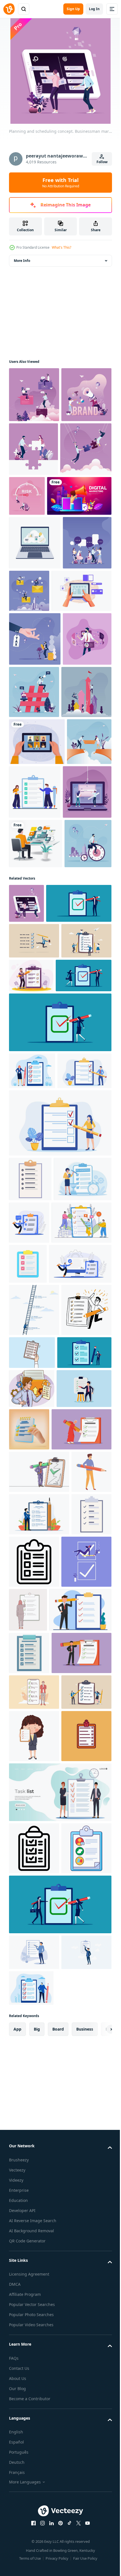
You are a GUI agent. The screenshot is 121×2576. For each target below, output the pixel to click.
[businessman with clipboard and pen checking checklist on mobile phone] (42, 1262)
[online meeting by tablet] (37, 958)
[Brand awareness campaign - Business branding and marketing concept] (34, 450)
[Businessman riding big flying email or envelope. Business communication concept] (80, 700)
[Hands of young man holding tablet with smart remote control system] (39, 753)
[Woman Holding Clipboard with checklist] (34, 2480)
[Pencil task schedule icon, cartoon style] (29, 2085)
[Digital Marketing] (41, 605)
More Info (22, 261)
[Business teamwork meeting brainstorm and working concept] (33, 705)
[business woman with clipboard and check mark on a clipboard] (60, 1417)
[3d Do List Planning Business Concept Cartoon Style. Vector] (86, 1958)
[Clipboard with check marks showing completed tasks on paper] (29, 2170)
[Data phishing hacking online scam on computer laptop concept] (33, 1062)
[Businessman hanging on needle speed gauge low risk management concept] (80, 551)
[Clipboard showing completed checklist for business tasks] (29, 2318)
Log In (94, 9)
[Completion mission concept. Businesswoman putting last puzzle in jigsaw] (33, 504)
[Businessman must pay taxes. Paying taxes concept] (35, 802)
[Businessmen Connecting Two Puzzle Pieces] (35, 558)
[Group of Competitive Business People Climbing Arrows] (34, 908)
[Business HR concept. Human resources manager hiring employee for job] (33, 855)
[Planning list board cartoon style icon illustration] (34, 2532)
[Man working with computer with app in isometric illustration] (36, 1114)
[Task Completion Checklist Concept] (81, 1008)
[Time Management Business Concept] (33, 1163)
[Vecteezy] (9, 9)
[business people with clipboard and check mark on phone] (37, 1370)
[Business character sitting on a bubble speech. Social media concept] (34, 395)
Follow (102, 162)
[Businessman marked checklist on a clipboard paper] (84, 1334)
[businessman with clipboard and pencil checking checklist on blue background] (36, 1881)
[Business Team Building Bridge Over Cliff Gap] (31, 1005)
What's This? (61, 247)
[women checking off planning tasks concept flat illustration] (38, 1655)
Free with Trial (61, 183)
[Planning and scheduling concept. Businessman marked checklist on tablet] (26, 1223)
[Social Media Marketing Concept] (85, 855)
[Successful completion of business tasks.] (34, 1838)
